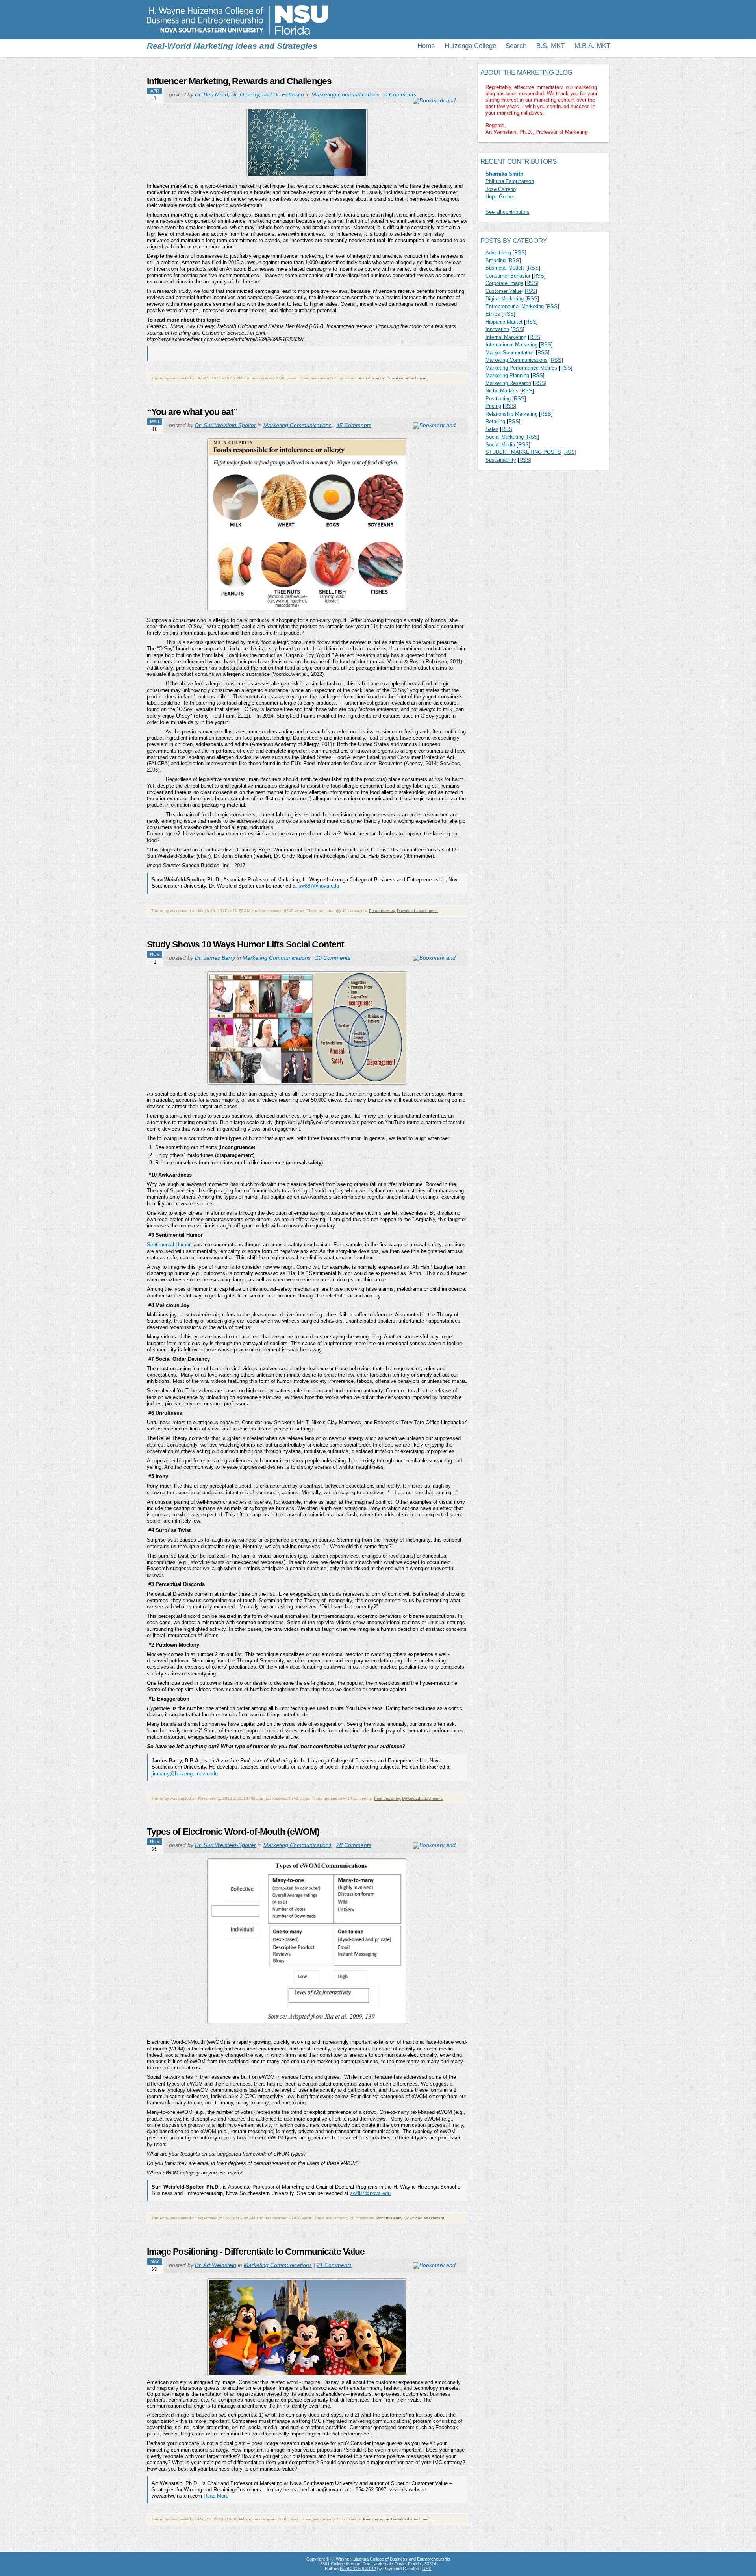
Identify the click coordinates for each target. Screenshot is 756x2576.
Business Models (505, 268)
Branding (496, 260)
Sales (492, 429)
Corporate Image (504, 283)
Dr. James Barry (215, 958)
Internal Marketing (506, 337)
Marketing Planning (507, 375)
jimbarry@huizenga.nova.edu (185, 1774)
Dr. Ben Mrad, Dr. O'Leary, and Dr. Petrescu (249, 94)
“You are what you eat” (192, 412)
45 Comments (354, 425)
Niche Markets (502, 391)
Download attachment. (407, 378)
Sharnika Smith (504, 174)
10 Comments (333, 958)
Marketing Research (508, 383)
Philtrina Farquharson (510, 181)
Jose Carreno (501, 189)
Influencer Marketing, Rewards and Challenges (239, 81)
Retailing (495, 421)
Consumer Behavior (508, 276)
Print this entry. (372, 378)
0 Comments (400, 94)
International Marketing (511, 345)
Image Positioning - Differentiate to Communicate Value (256, 2252)
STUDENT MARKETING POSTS (523, 452)
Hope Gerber (500, 197)
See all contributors (508, 212)
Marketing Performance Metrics (521, 368)
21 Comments (334, 2265)
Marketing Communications (346, 94)
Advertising (498, 253)
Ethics (493, 314)
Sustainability (501, 460)
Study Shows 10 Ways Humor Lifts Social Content (246, 944)
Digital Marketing (505, 299)
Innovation (497, 329)
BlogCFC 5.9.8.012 (358, 2569)
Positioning (498, 399)
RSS (520, 253)
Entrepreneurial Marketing (515, 306)
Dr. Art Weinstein (216, 2265)
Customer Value (504, 291)
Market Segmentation (510, 353)
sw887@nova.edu (319, 886)
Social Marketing (505, 437)
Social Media (500, 445)
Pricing (493, 406)
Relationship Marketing (511, 414)
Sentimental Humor (169, 1245)
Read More (216, 2496)
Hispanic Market (504, 322)
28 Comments (354, 1845)
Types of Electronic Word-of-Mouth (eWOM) (233, 1832)
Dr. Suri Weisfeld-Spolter (225, 425)
